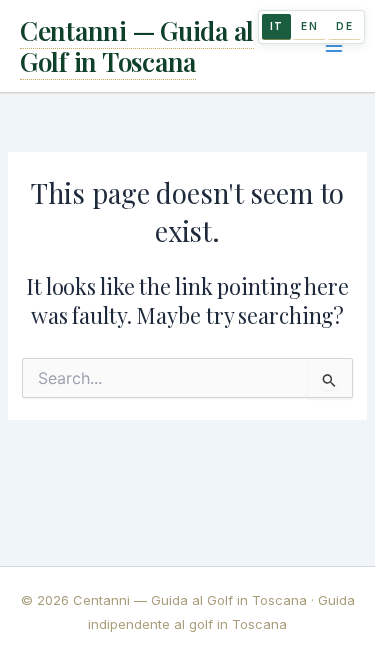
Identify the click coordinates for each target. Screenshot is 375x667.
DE (344, 26)
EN (309, 26)
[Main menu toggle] (334, 46)
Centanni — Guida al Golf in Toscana (137, 46)
